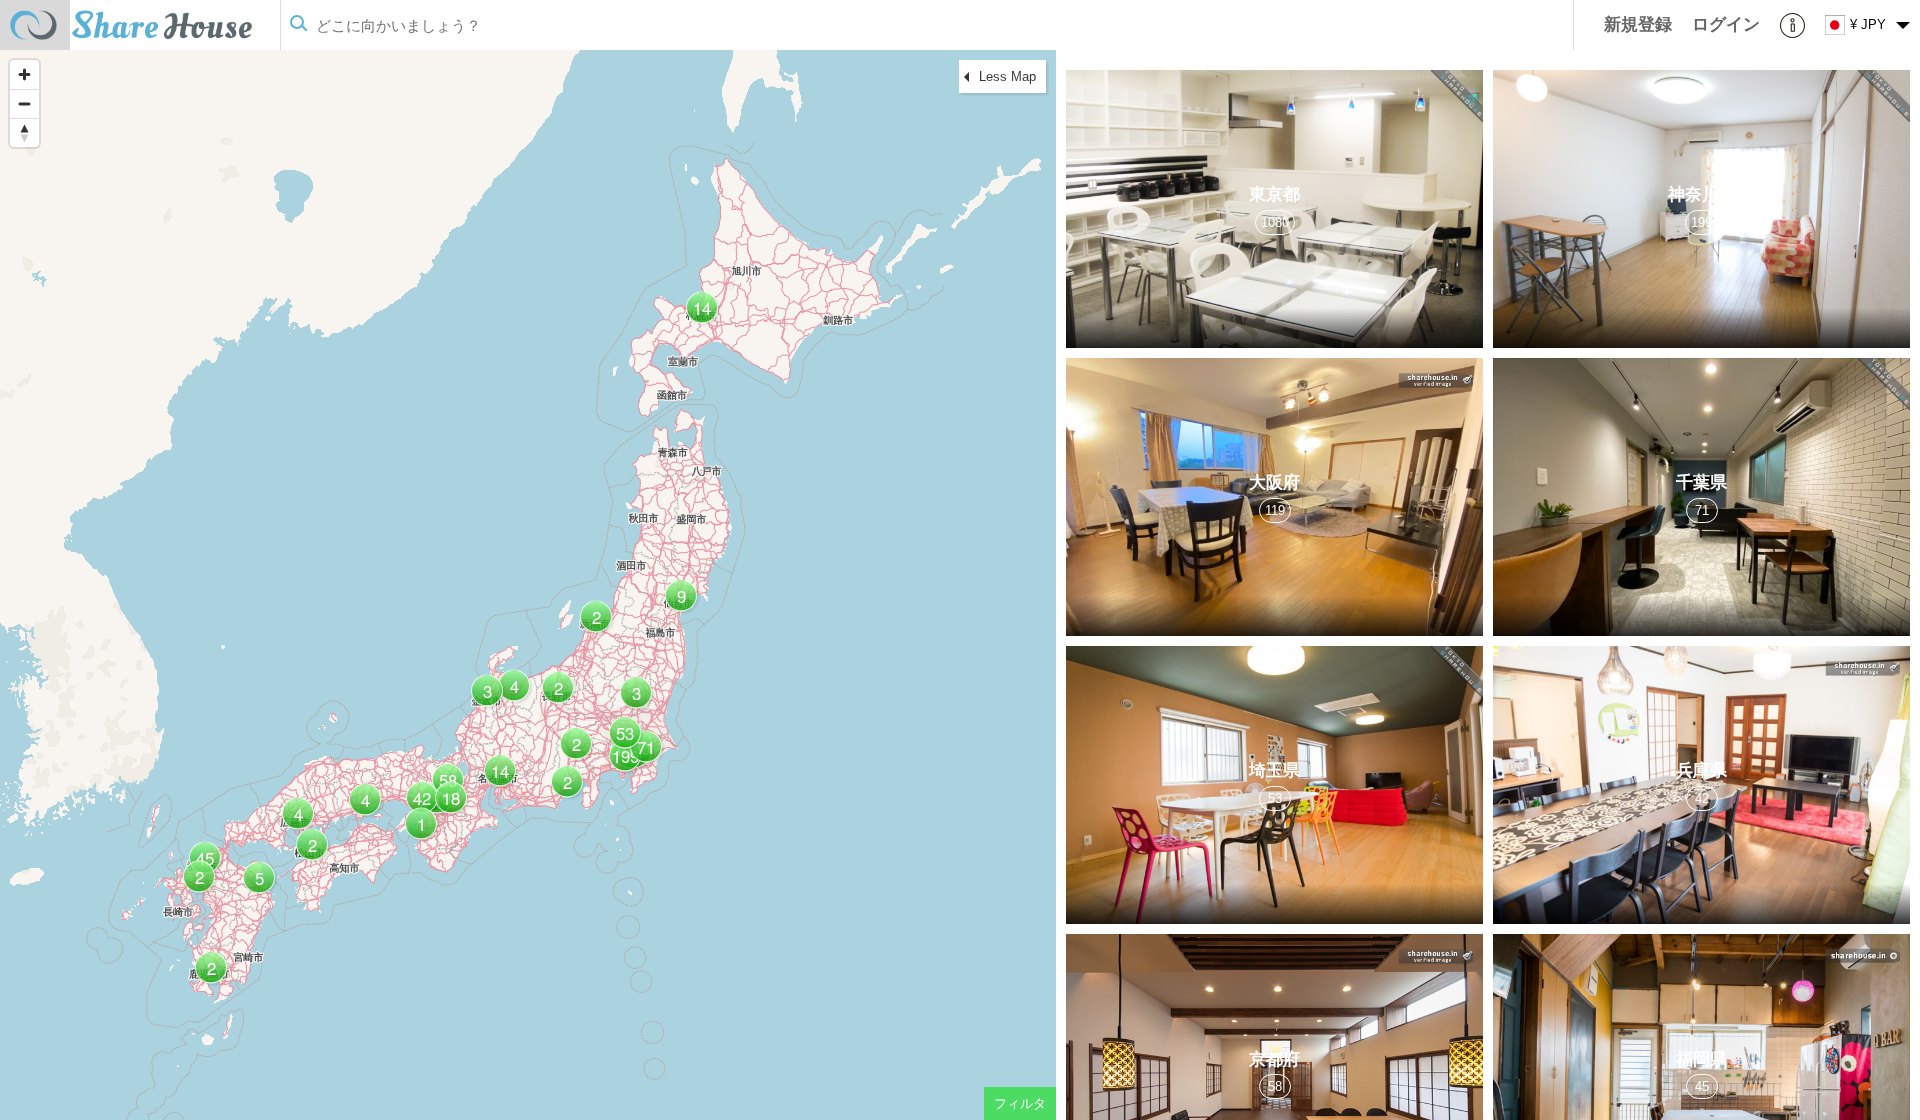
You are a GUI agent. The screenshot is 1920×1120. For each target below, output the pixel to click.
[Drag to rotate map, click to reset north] (24, 132)
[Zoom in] (24, 74)
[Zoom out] (24, 103)
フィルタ (1020, 1103)
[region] (528, 585)
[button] (644, 754)
